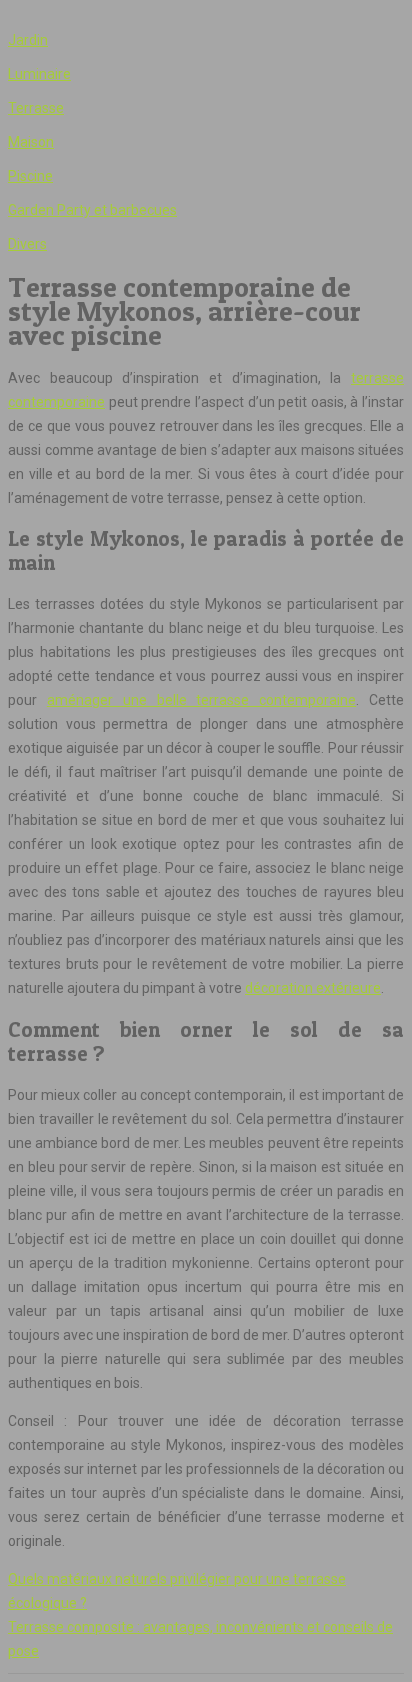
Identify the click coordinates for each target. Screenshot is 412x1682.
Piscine (30, 176)
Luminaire (39, 74)
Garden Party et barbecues (92, 210)
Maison (31, 142)
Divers (27, 244)
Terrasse (36, 108)
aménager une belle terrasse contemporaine (201, 700)
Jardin (28, 40)
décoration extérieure (313, 988)
